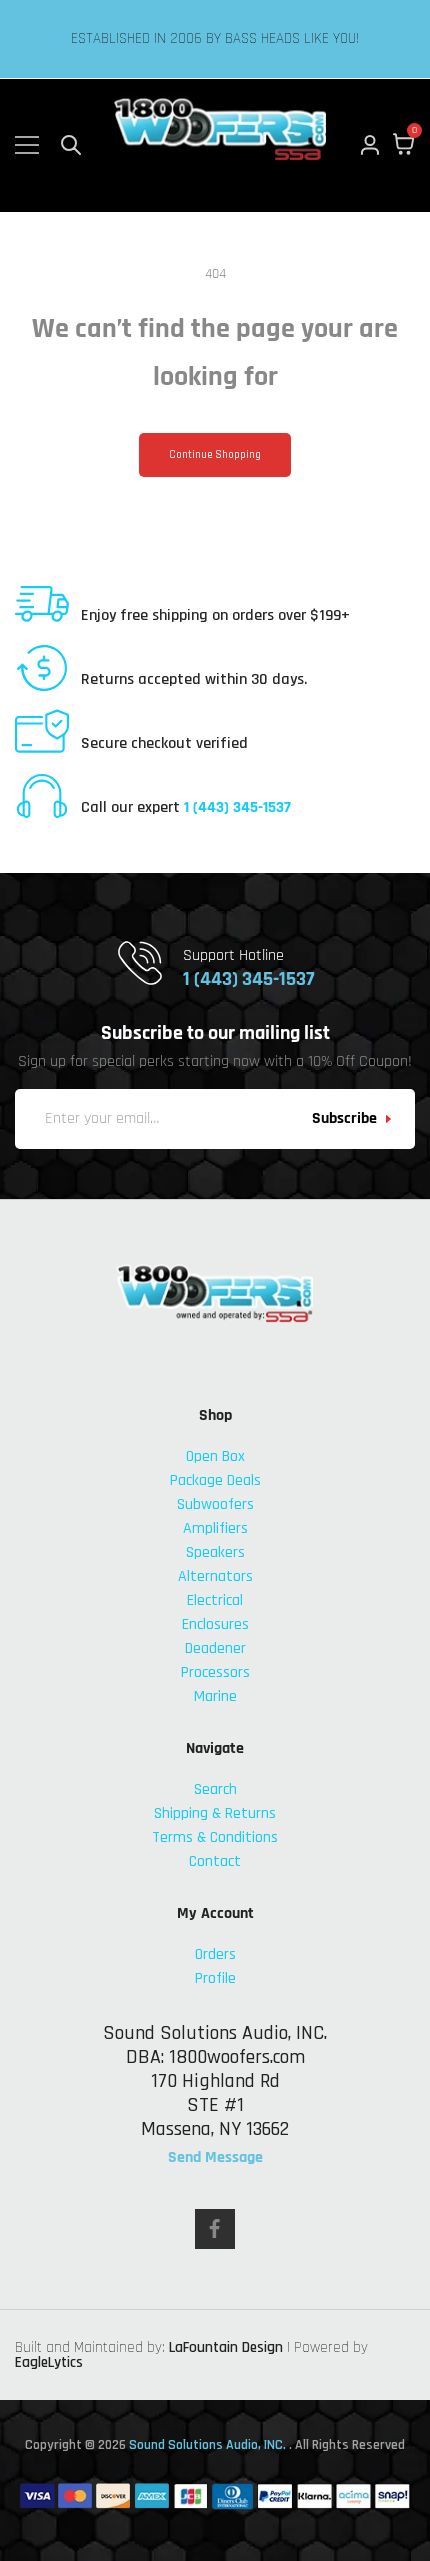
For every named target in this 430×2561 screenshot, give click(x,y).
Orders (215, 1954)
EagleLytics (49, 2362)
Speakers (215, 1552)
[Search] (71, 145)
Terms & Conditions (215, 1837)
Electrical (215, 1600)
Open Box (215, 1456)
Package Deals (215, 1480)
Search (215, 1789)
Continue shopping (215, 455)
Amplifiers (215, 1528)
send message (215, 2158)
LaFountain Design (226, 2347)
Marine (215, 1696)
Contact (215, 1861)
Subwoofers (215, 1504)
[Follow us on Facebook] (215, 2229)
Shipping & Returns (215, 1813)
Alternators (215, 1576)
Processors (215, 1672)
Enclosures (215, 1624)
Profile (215, 1978)
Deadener (215, 1648)
